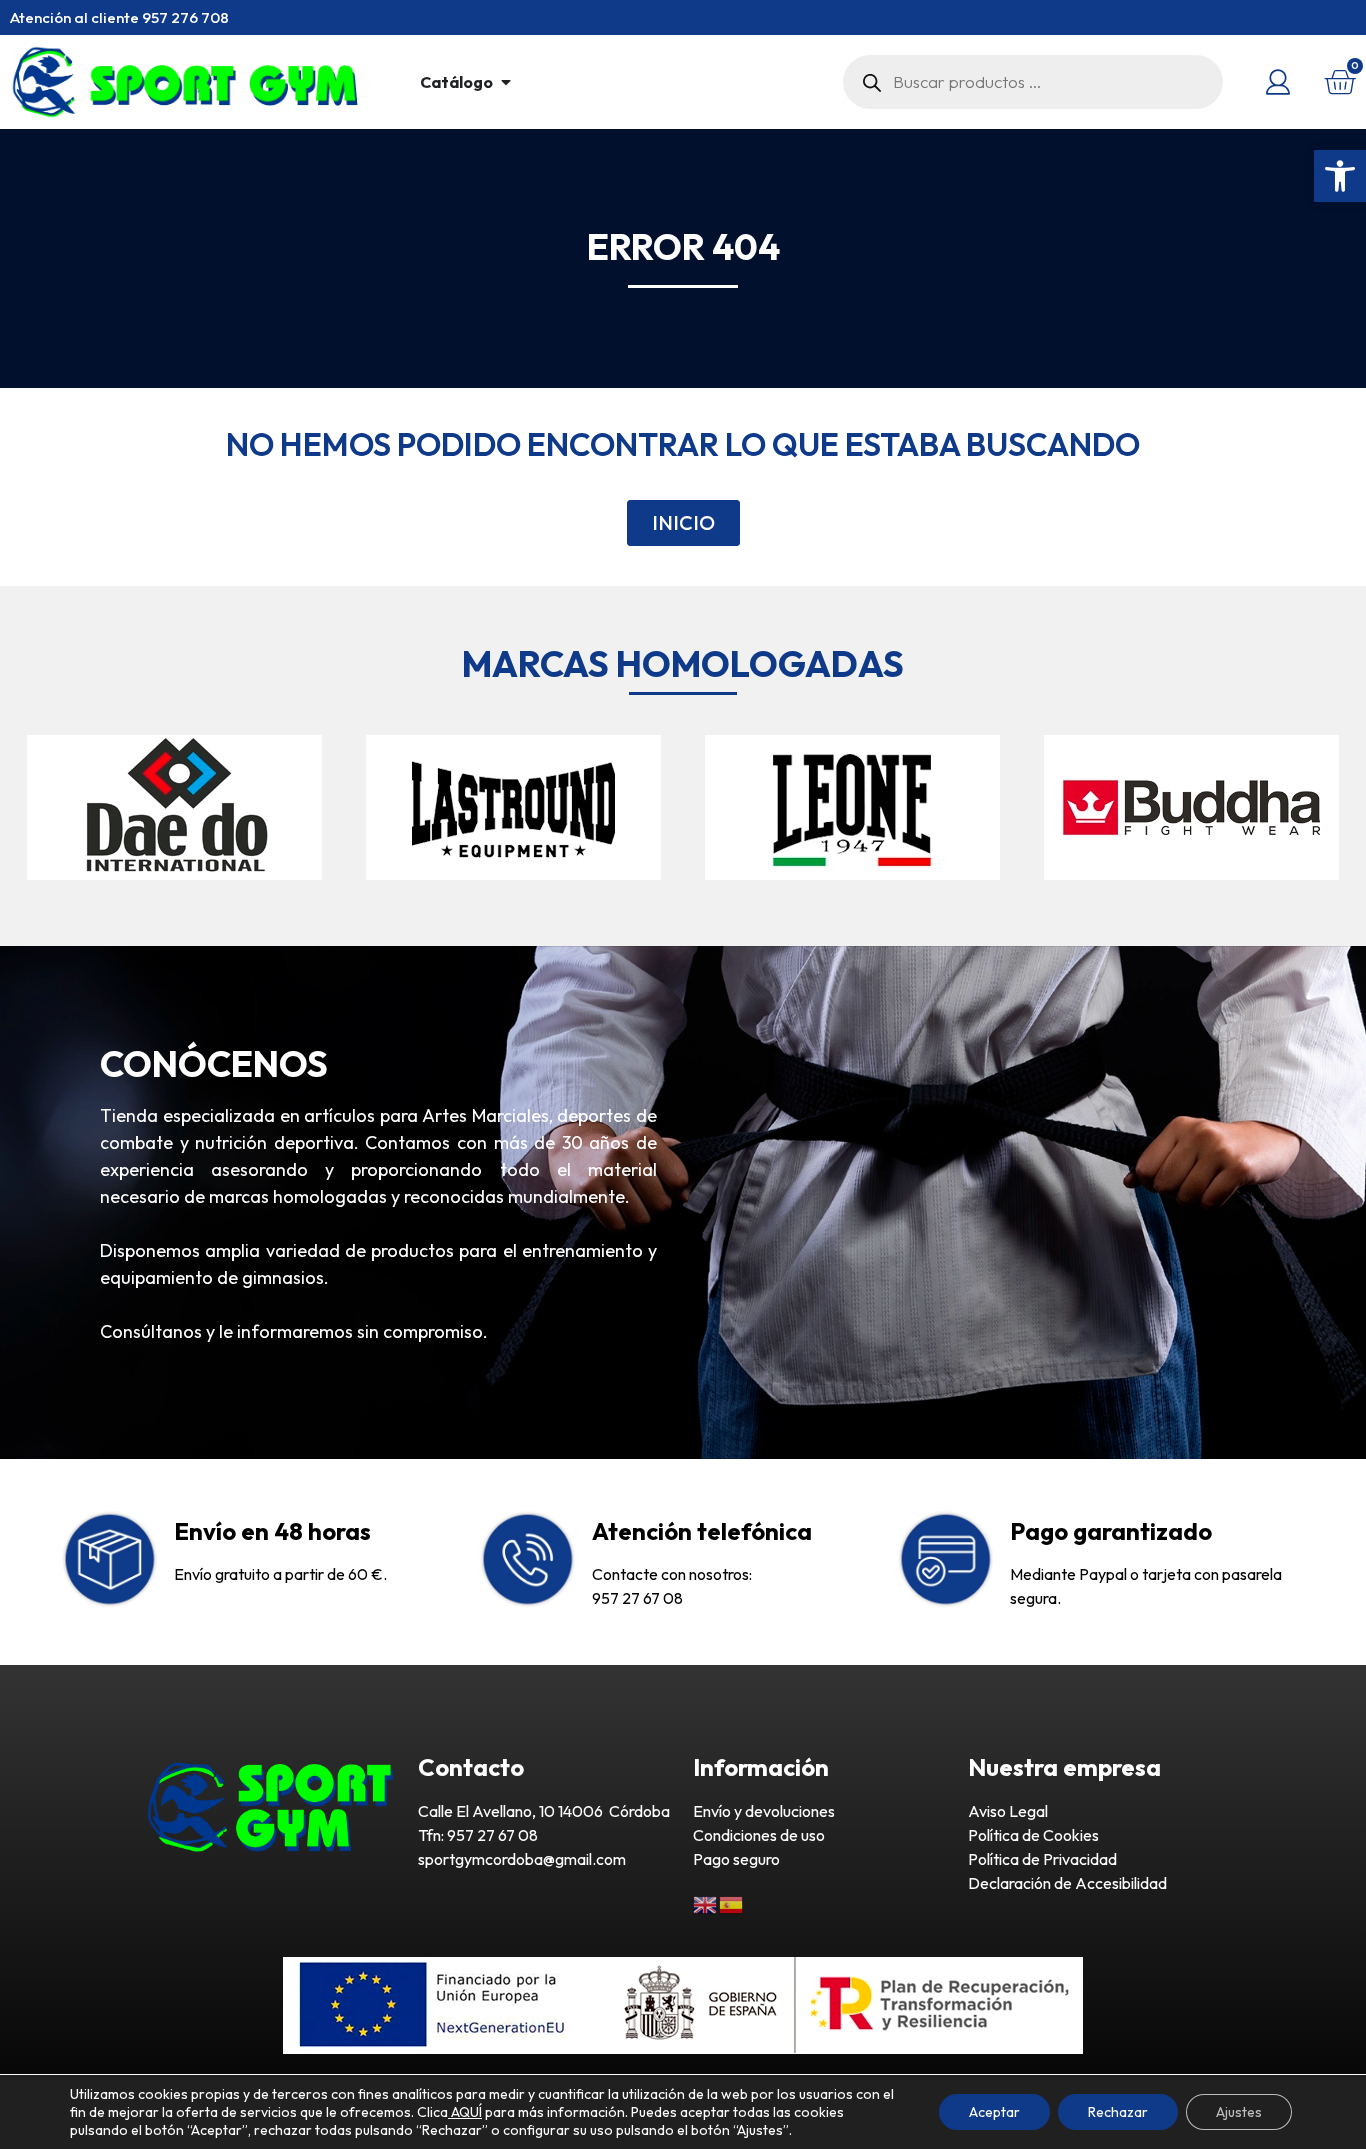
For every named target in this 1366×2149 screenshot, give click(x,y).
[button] (1340, 176)
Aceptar (994, 2112)
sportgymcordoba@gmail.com (522, 1859)
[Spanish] (732, 1903)
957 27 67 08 (637, 1598)
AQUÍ (465, 2112)
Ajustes (1239, 2112)
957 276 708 (185, 17)
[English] (706, 1903)
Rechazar (1118, 2112)
